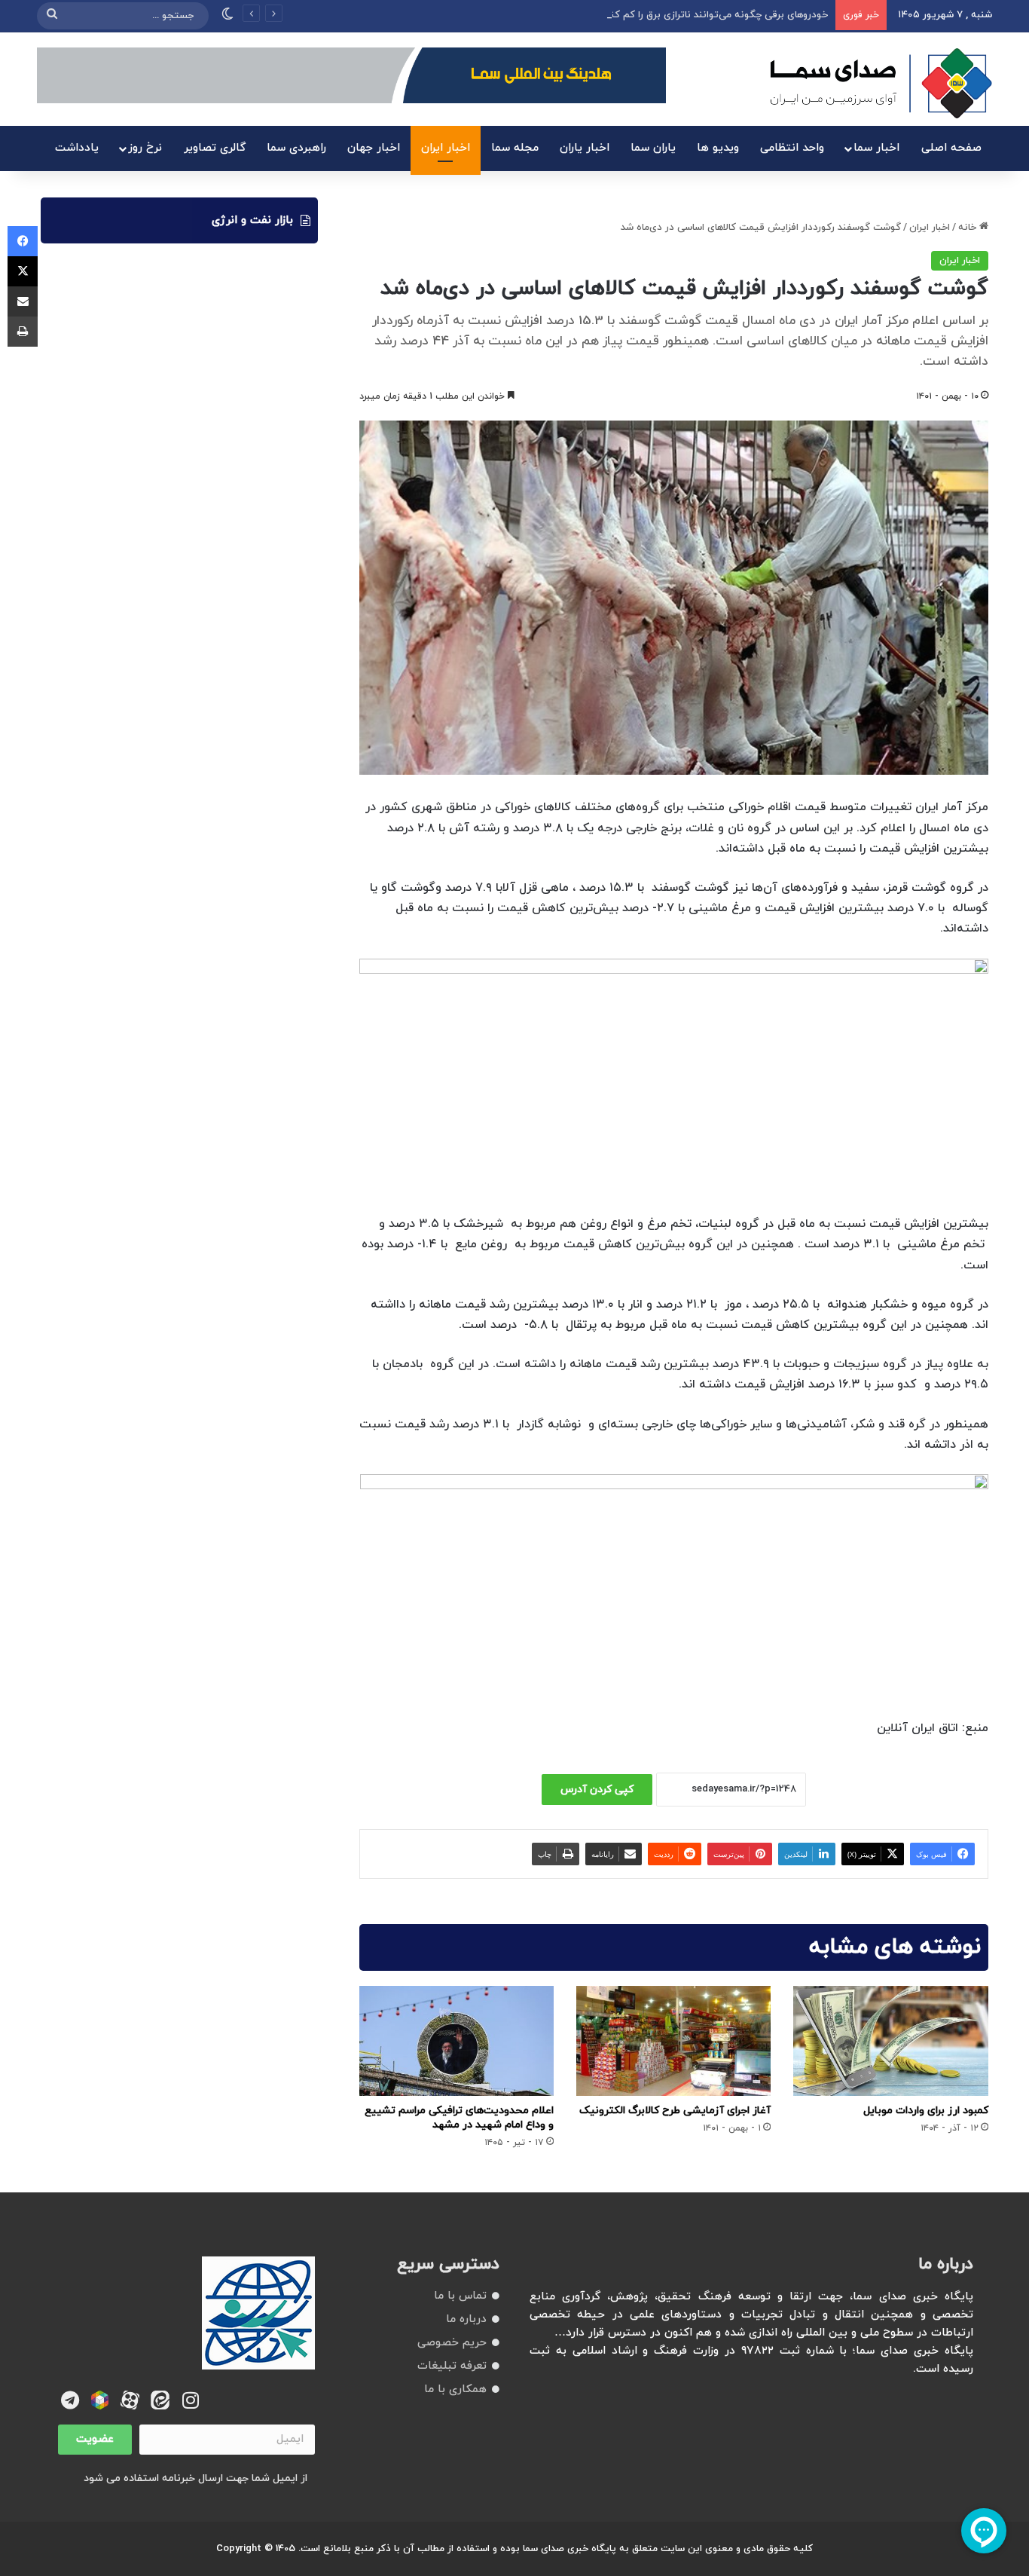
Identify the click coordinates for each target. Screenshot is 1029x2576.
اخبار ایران (446, 148)
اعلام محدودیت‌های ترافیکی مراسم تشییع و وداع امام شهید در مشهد (459, 2118)
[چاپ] (23, 332)
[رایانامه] (23, 301)
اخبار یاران (585, 148)
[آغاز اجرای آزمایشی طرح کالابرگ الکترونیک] (673, 2041)
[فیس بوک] (23, 241)
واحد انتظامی (792, 148)
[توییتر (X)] (23, 271)
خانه (969, 228)
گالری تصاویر (215, 148)
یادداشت (77, 148)
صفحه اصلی (951, 148)
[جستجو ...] (52, 16)
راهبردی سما (296, 148)
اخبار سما (876, 148)
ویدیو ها (718, 148)
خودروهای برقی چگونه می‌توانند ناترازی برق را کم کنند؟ (712, 15)
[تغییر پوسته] (227, 16)
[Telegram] (70, 2400)
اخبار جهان (374, 148)
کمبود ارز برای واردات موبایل (926, 2111)
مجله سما (515, 148)
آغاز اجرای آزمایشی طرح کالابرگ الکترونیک (675, 2111)
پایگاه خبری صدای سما (569, 2549)
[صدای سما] (881, 83)
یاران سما (653, 148)
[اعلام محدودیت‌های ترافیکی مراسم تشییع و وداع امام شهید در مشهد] (456, 2041)
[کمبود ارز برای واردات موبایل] (890, 2041)
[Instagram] (190, 2400)
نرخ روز (145, 148)
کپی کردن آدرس (597, 1790)
